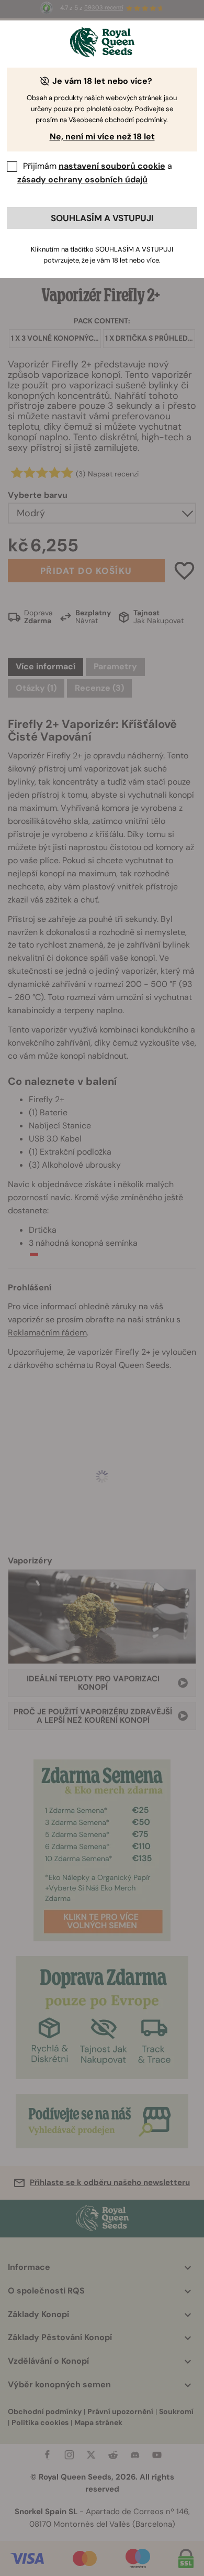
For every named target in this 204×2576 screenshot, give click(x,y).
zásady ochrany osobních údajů (82, 180)
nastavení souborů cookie (112, 166)
